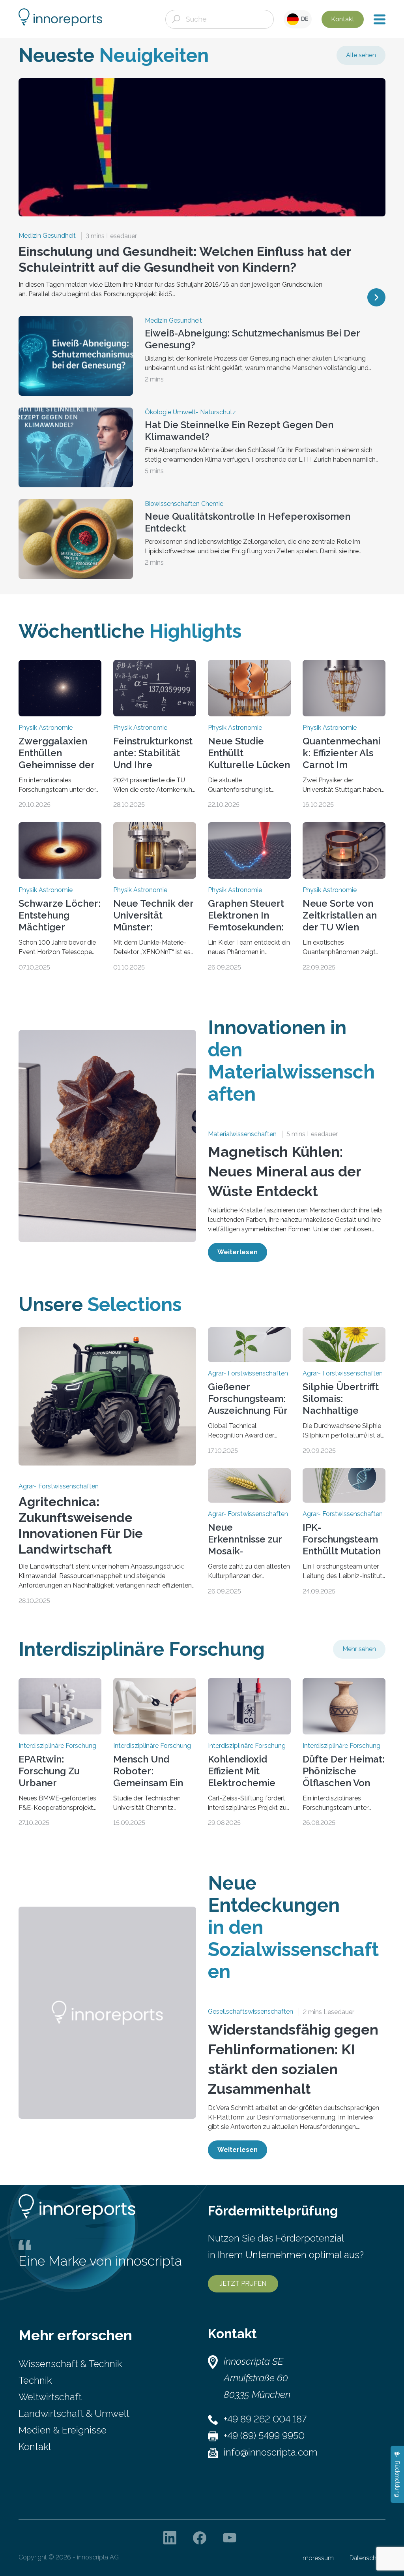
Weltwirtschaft (50, 2397)
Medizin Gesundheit (47, 236)
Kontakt (343, 19)
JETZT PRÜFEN (243, 2284)
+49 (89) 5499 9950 (264, 2436)
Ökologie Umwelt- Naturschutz (190, 412)
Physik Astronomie (46, 728)
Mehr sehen (359, 1649)
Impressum (318, 2558)
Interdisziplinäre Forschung (57, 1746)
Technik (35, 2380)
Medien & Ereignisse (63, 2430)
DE (304, 19)
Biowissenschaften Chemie (184, 504)
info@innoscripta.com (271, 2452)
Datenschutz (368, 2558)
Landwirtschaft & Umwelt (74, 2413)
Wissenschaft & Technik (70, 2364)
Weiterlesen (238, 1252)
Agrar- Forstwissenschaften (59, 1486)
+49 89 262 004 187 (265, 2419)
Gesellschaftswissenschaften (251, 2012)
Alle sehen (361, 55)
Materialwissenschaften (242, 1134)
